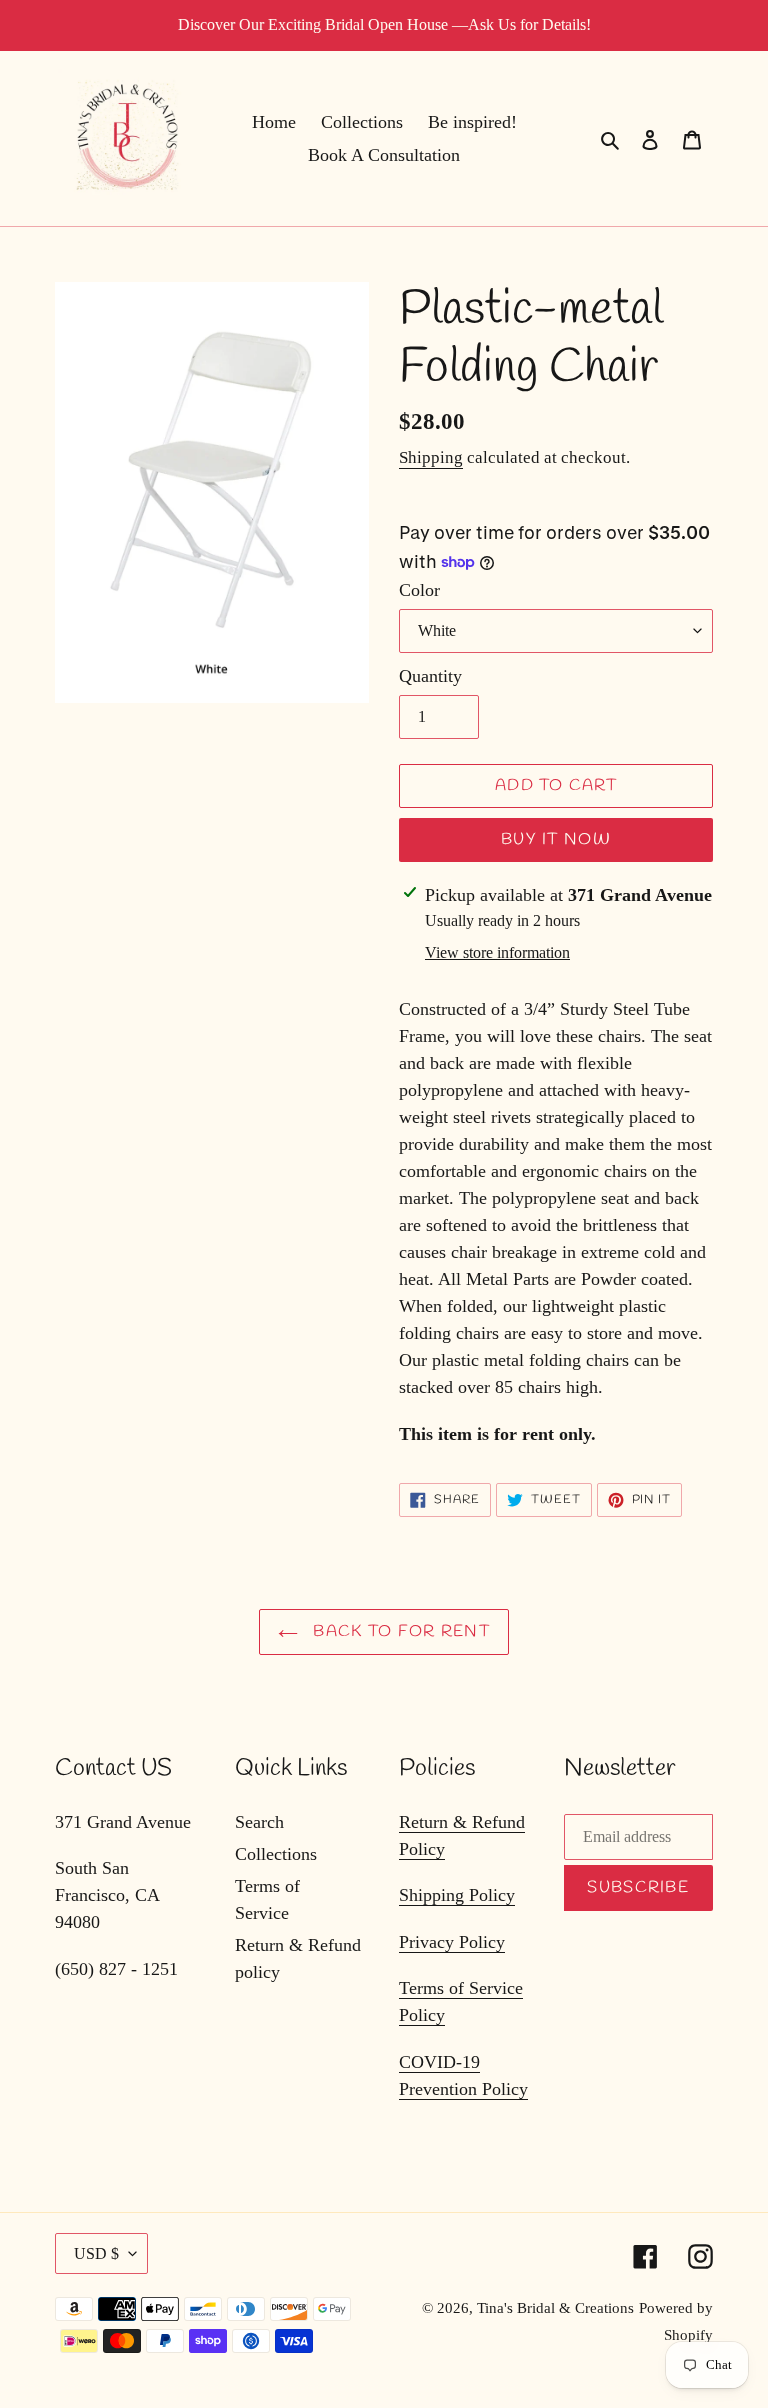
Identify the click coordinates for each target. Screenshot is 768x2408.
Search (259, 1822)
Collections (276, 1854)
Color (419, 590)
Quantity (430, 676)
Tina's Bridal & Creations (555, 2308)
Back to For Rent (399, 1631)
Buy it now (556, 839)
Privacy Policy (452, 1942)
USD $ (96, 2253)
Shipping (431, 457)
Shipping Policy (457, 1895)
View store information (497, 952)
